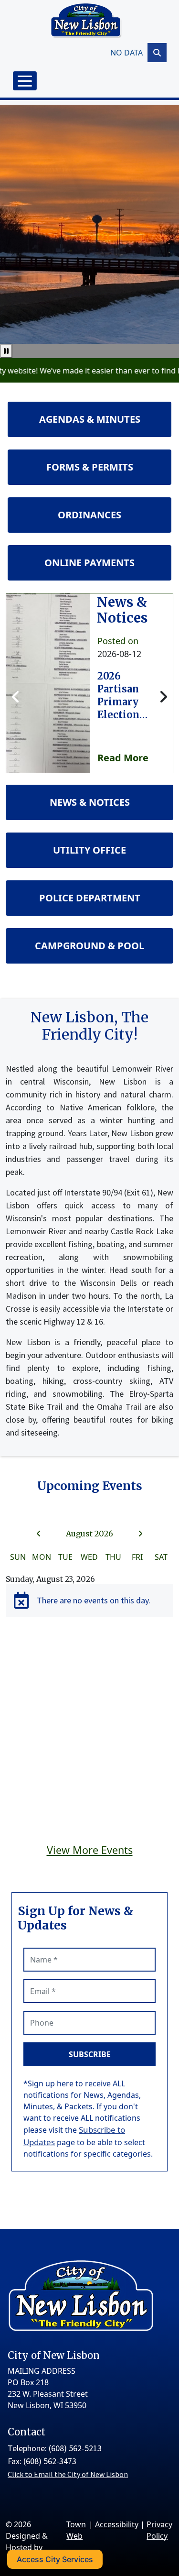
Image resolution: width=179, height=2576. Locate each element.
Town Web (76, 2530)
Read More (123, 758)
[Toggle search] (157, 53)
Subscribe (90, 2054)
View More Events (90, 1850)
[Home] (86, 21)
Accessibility (117, 2524)
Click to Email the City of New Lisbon (68, 2474)
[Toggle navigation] (25, 81)
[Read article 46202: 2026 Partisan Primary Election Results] (48, 683)
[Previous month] (39, 1534)
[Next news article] (163, 697)
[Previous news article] (16, 697)
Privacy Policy (159, 2530)
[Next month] (140, 1534)
